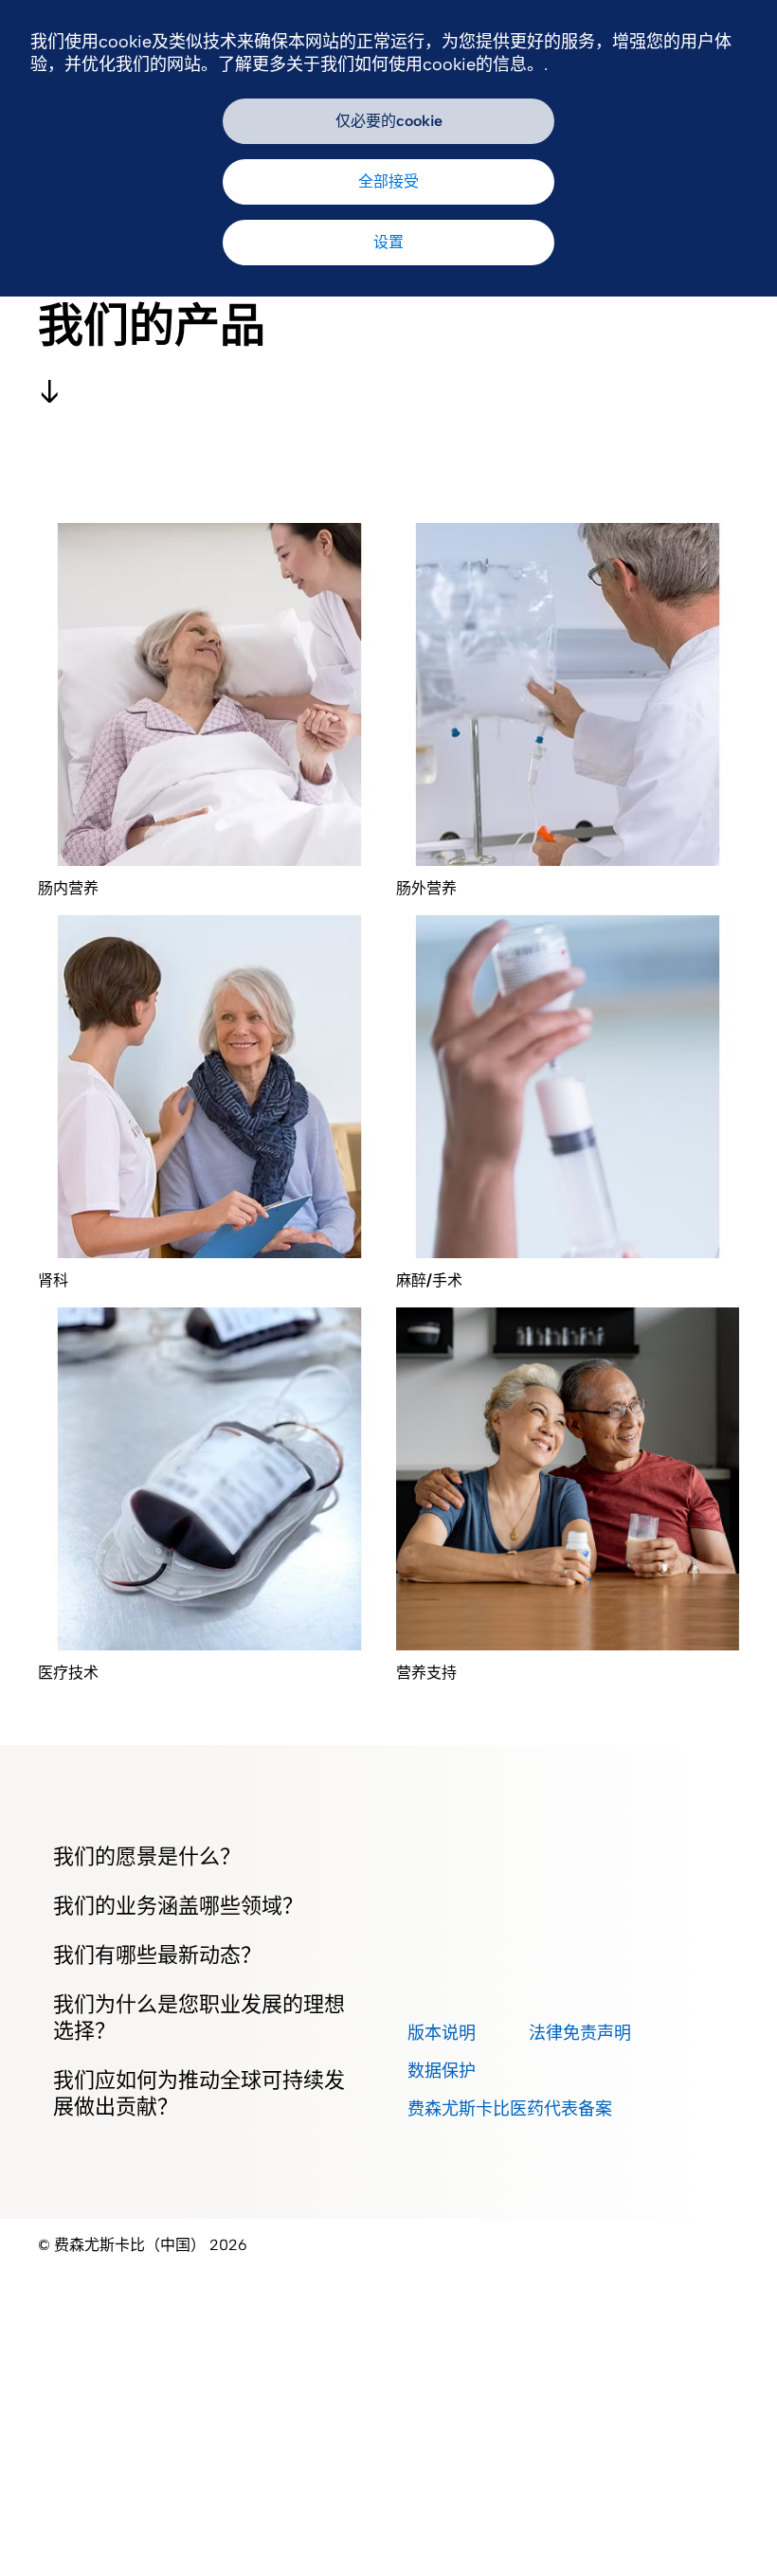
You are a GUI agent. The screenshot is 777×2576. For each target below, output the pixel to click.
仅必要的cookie (389, 121)
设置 (388, 242)
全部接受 (388, 181)
